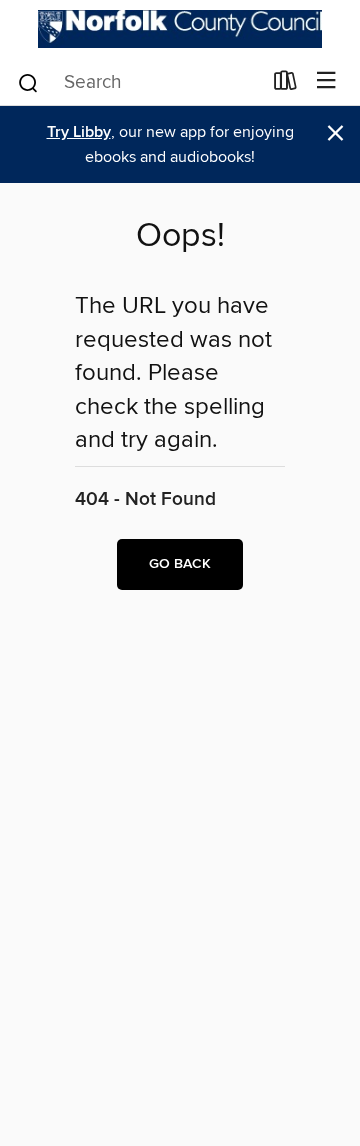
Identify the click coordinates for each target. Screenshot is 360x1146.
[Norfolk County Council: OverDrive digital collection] (180, 29)
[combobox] (138, 83)
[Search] (28, 82)
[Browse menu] (326, 81)
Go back (180, 564)
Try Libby (79, 132)
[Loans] (285, 85)
